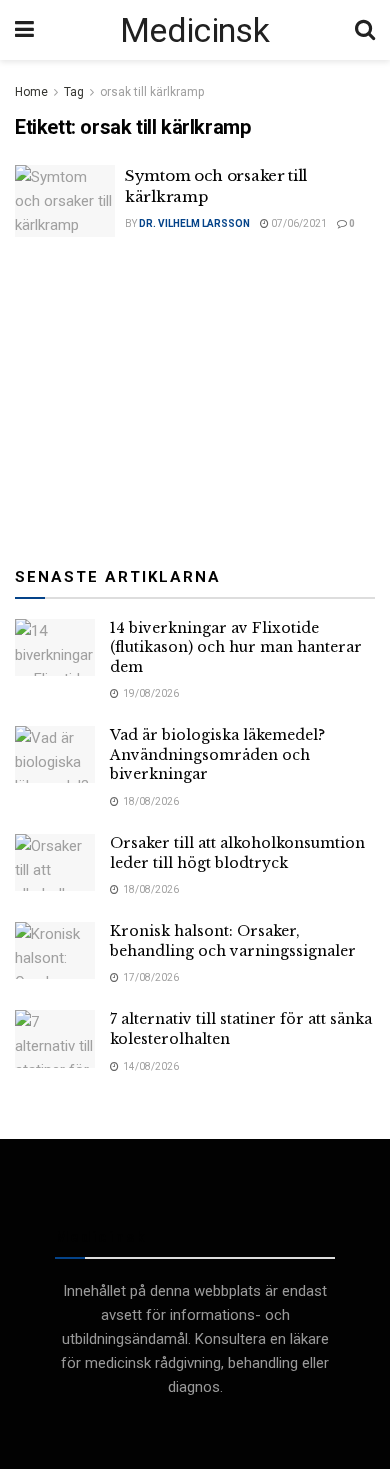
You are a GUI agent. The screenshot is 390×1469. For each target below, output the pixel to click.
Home (31, 92)
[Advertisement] (195, 397)
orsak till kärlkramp (152, 92)
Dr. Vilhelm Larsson (194, 223)
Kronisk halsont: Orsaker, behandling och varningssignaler (233, 941)
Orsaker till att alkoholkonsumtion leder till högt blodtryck (237, 853)
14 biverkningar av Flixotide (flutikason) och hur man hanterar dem (236, 647)
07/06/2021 (298, 223)
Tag (74, 92)
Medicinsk (194, 30)
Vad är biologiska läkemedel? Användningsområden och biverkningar (217, 754)
